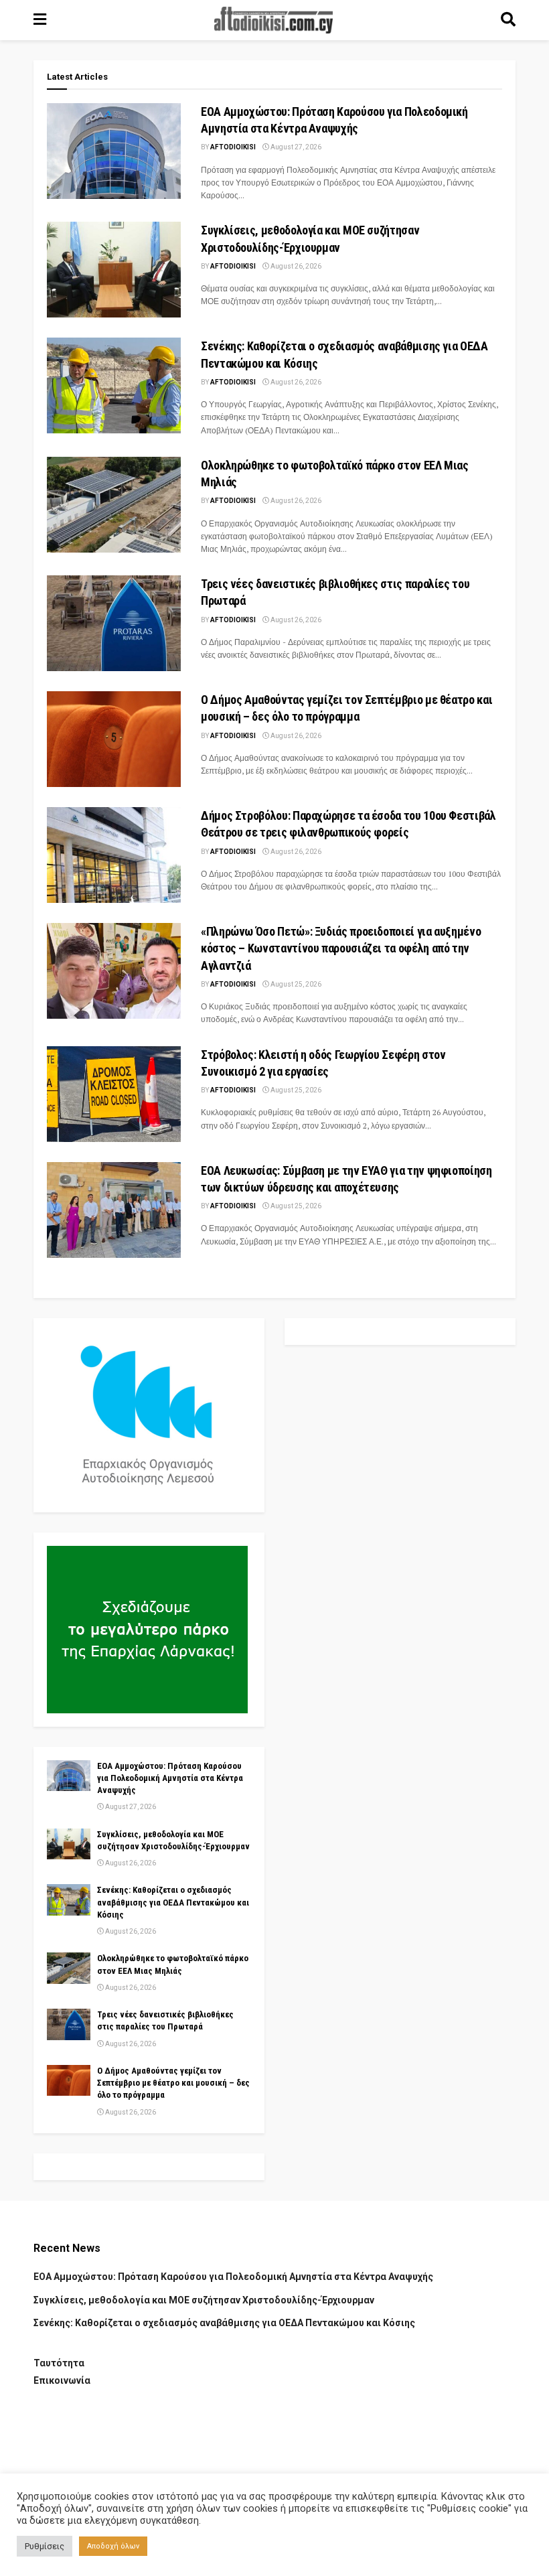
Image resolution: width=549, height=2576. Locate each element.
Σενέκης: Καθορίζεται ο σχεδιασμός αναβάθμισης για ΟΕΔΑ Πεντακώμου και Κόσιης (173, 1902)
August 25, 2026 (295, 984)
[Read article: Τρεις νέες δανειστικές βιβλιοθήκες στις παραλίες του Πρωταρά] (114, 623)
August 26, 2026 (295, 266)
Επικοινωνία (62, 2380)
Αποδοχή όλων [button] (113, 2546)
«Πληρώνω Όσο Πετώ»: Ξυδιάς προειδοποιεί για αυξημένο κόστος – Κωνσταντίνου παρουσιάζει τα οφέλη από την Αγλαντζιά (341, 948)
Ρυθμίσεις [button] (45, 2546)
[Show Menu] (40, 20)
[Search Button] (508, 20)
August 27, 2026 (295, 147)
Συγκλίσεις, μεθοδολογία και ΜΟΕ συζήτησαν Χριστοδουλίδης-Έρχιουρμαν (204, 2300)
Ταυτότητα (59, 2363)
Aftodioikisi (233, 147)
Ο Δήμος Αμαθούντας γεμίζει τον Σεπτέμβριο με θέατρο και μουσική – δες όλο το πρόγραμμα (173, 2083)
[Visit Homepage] (274, 20)
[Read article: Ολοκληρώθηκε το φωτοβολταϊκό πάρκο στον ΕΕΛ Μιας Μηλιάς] (114, 505)
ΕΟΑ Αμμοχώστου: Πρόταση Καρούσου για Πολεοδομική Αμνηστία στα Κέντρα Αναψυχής (170, 1778)
